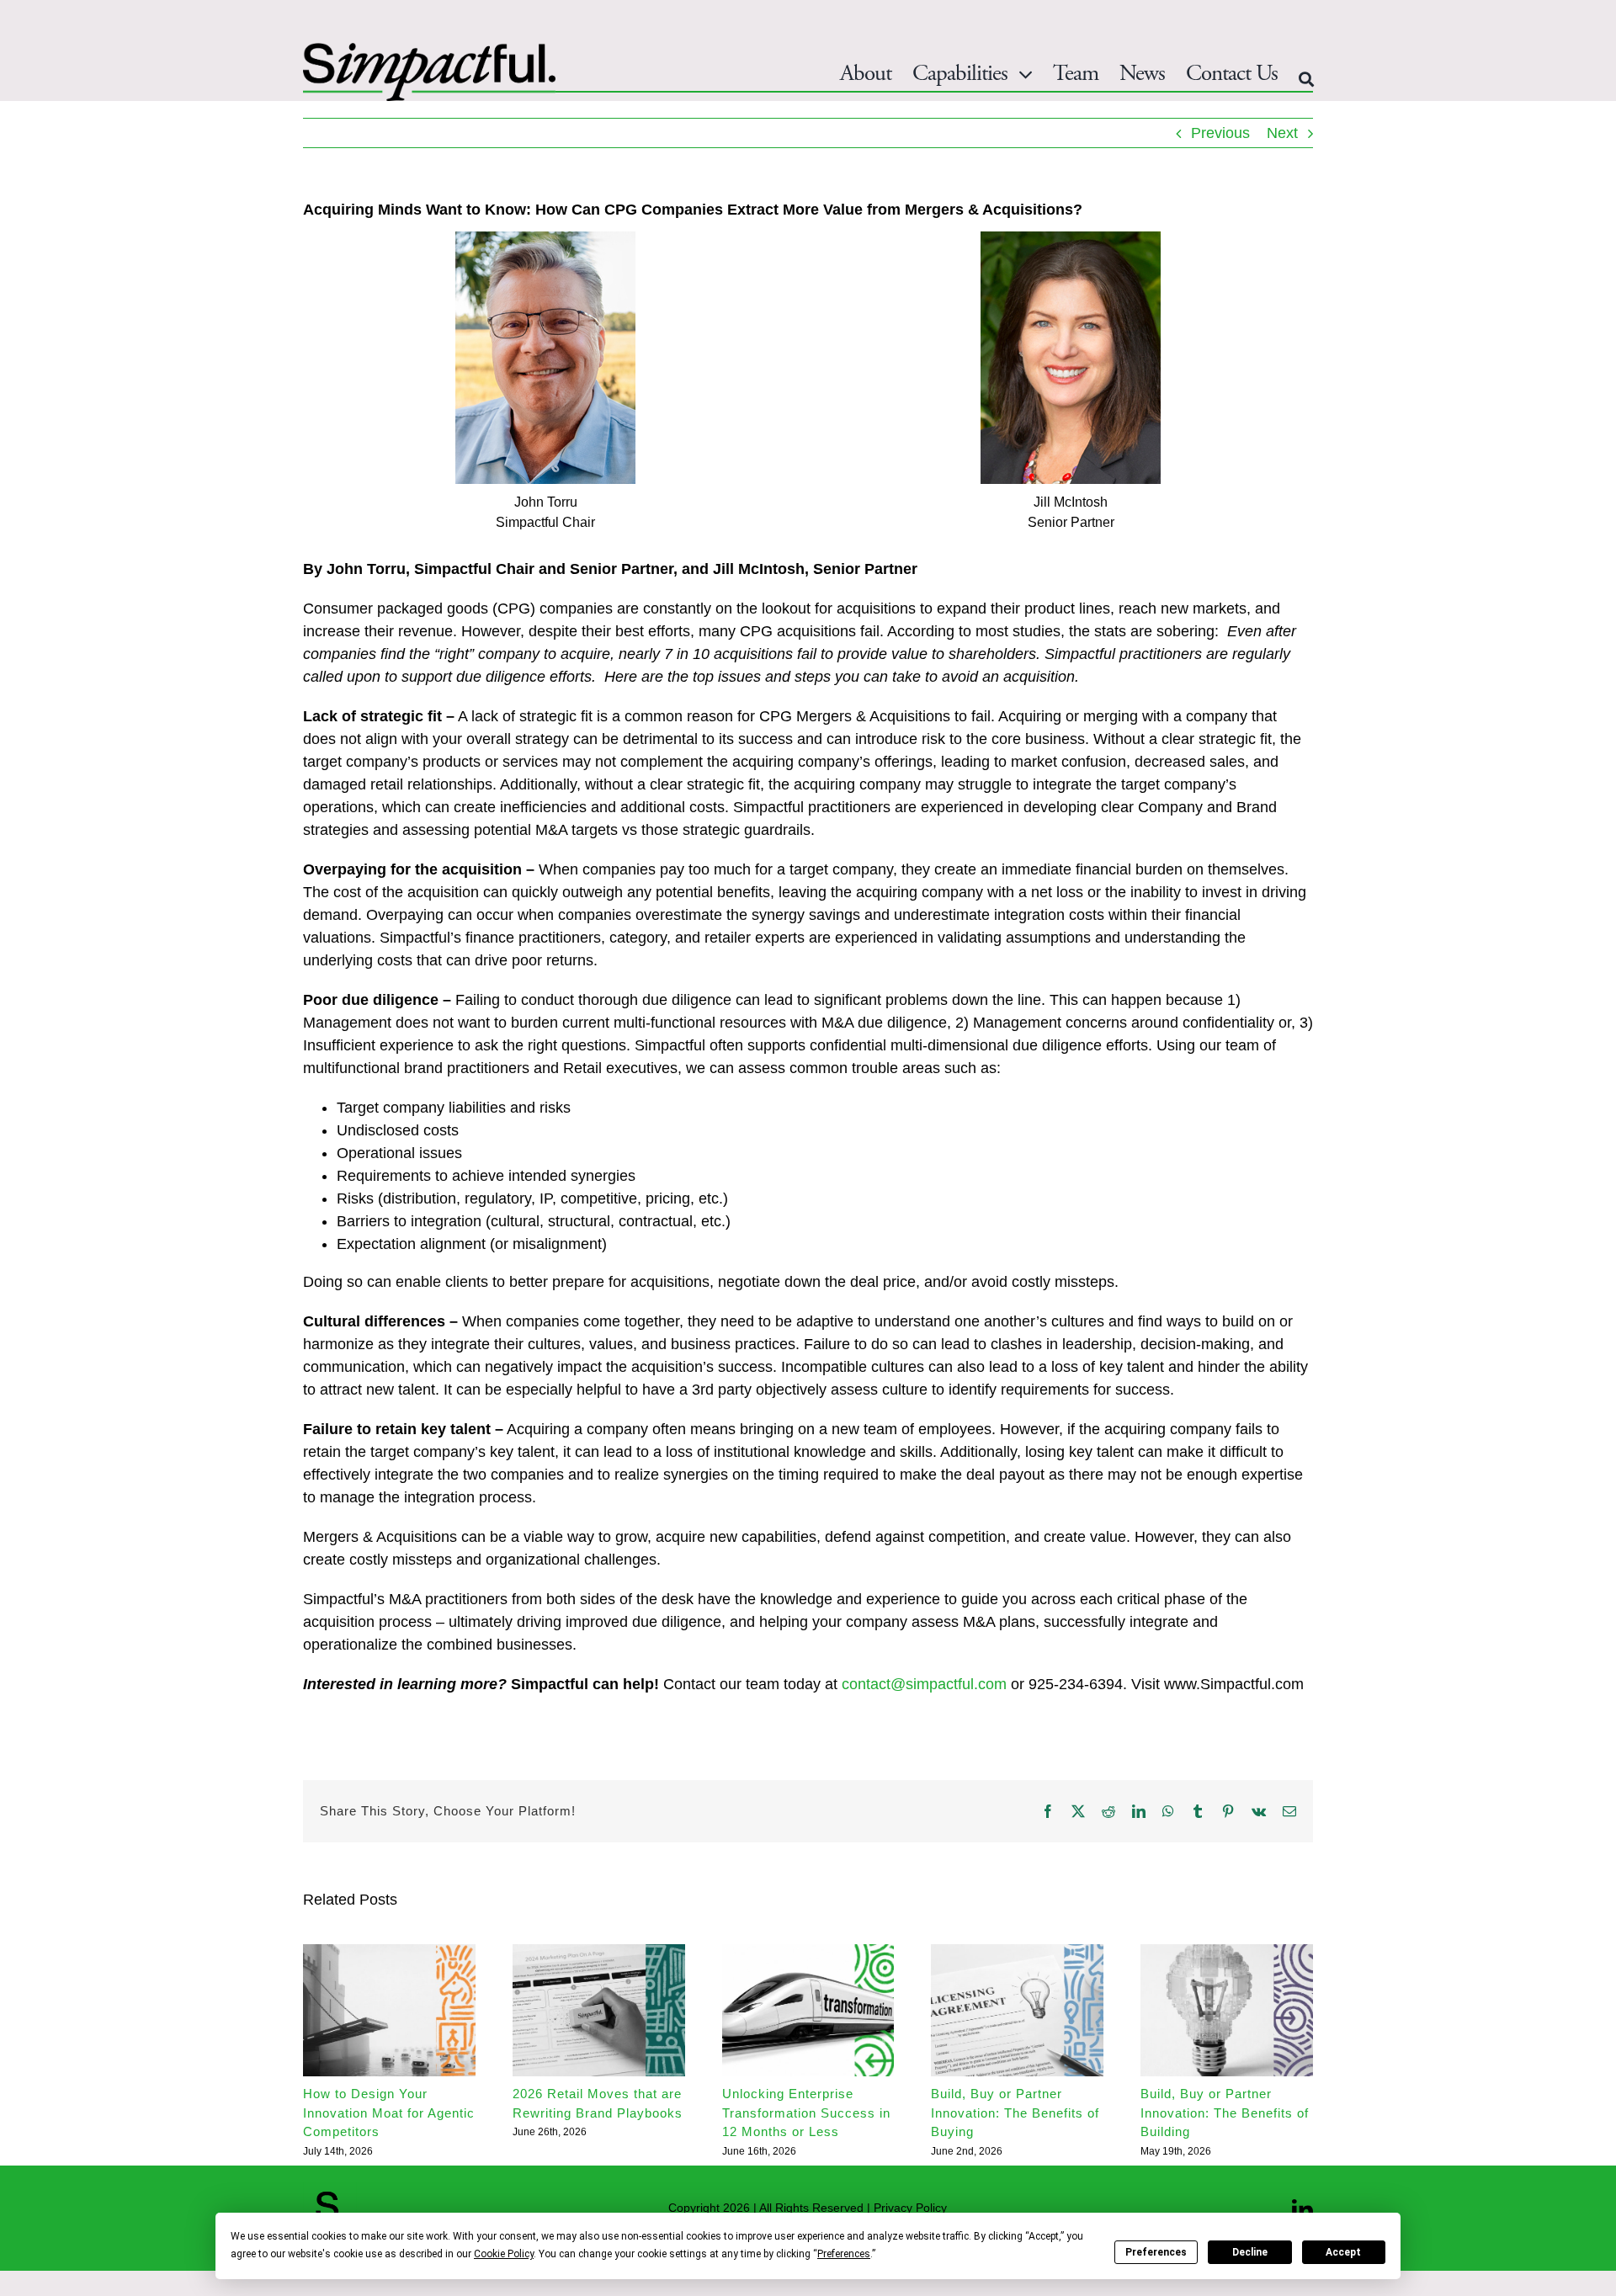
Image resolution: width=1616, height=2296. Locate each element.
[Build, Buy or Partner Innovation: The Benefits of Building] (1227, 1953)
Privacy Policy (910, 2208)
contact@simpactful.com (924, 1684)
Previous (1220, 133)
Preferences (1156, 2252)
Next (1282, 133)
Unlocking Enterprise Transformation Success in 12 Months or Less (806, 2113)
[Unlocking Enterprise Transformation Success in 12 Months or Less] (808, 1953)
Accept (1343, 2252)
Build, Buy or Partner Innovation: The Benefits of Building (1225, 2113)
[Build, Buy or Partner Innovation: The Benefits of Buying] (1017, 1953)
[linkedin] (1302, 2210)
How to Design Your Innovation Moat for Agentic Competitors (389, 2113)
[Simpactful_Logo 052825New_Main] (429, 50)
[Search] (1306, 80)
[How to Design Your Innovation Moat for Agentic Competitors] (389, 1953)
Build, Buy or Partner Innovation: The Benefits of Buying (1015, 2113)
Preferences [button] (844, 2254)
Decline (1250, 2252)
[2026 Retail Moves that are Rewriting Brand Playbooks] (599, 1953)
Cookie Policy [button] (504, 2254)
